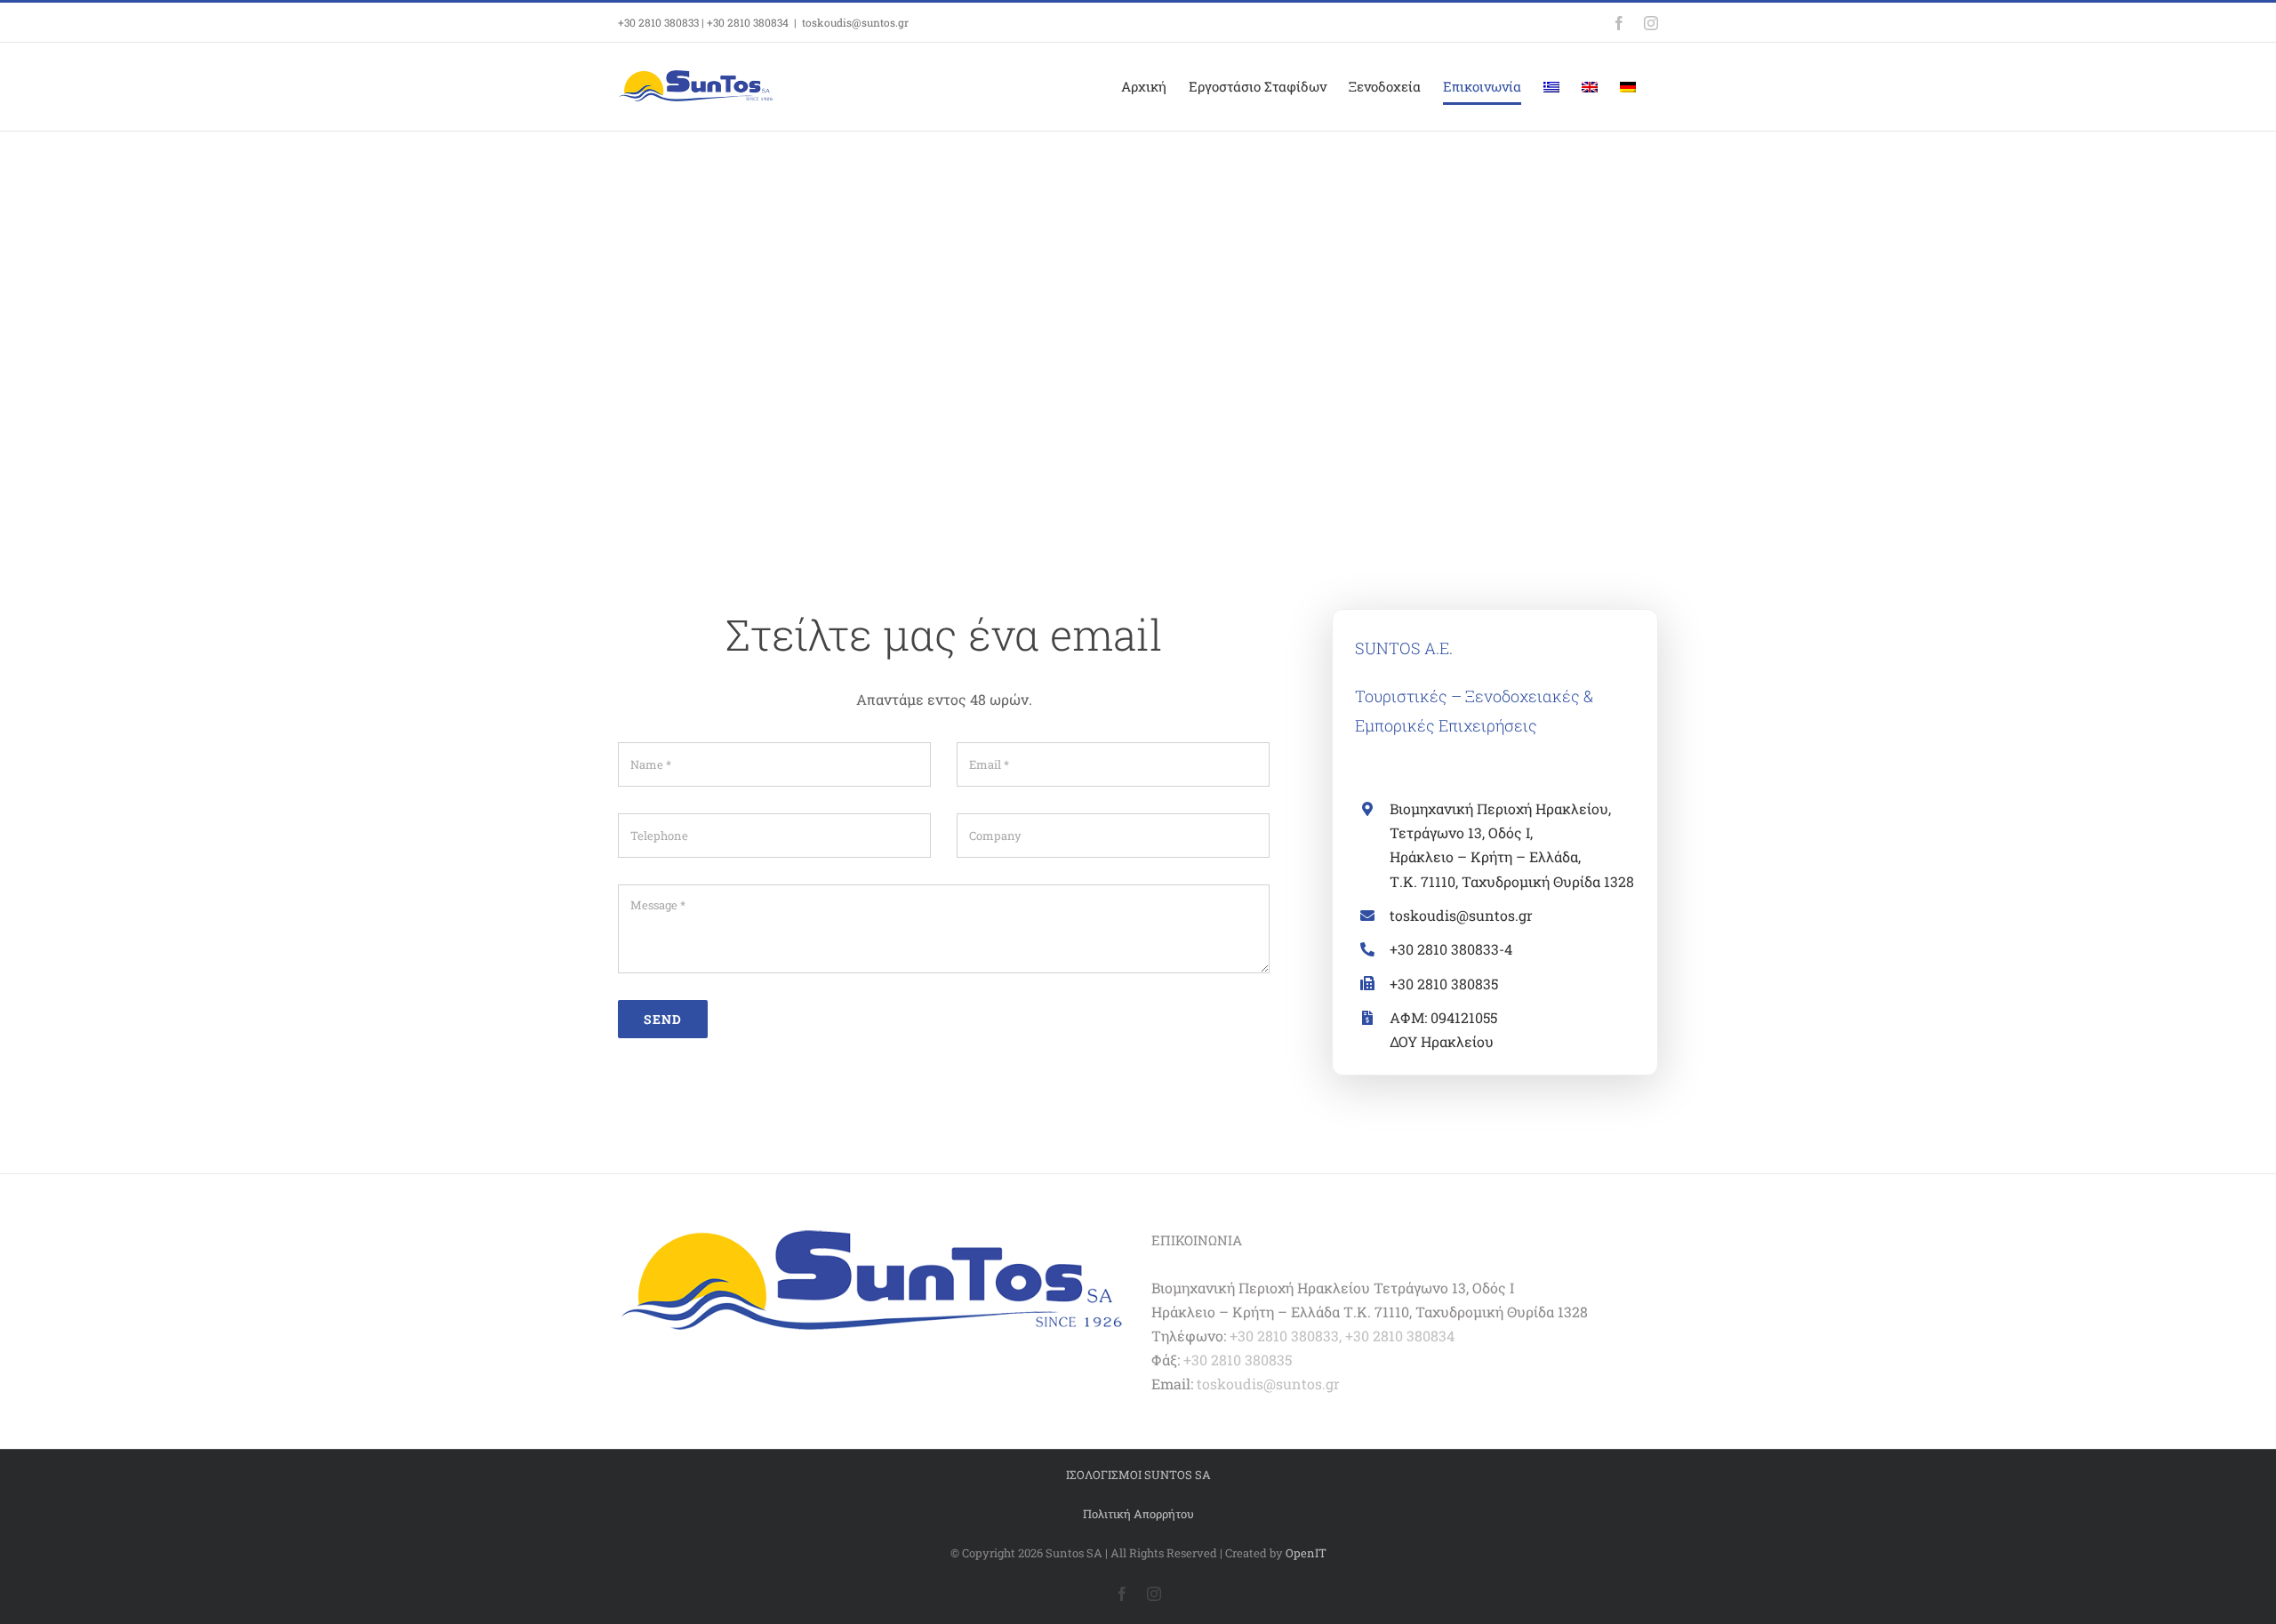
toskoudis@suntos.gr (855, 22)
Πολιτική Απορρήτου (1138, 1514)
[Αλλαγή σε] (1551, 87)
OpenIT (1306, 1553)
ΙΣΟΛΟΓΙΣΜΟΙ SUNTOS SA (1138, 1475)
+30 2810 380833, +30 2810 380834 (1342, 1336)
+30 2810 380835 (1238, 1360)
